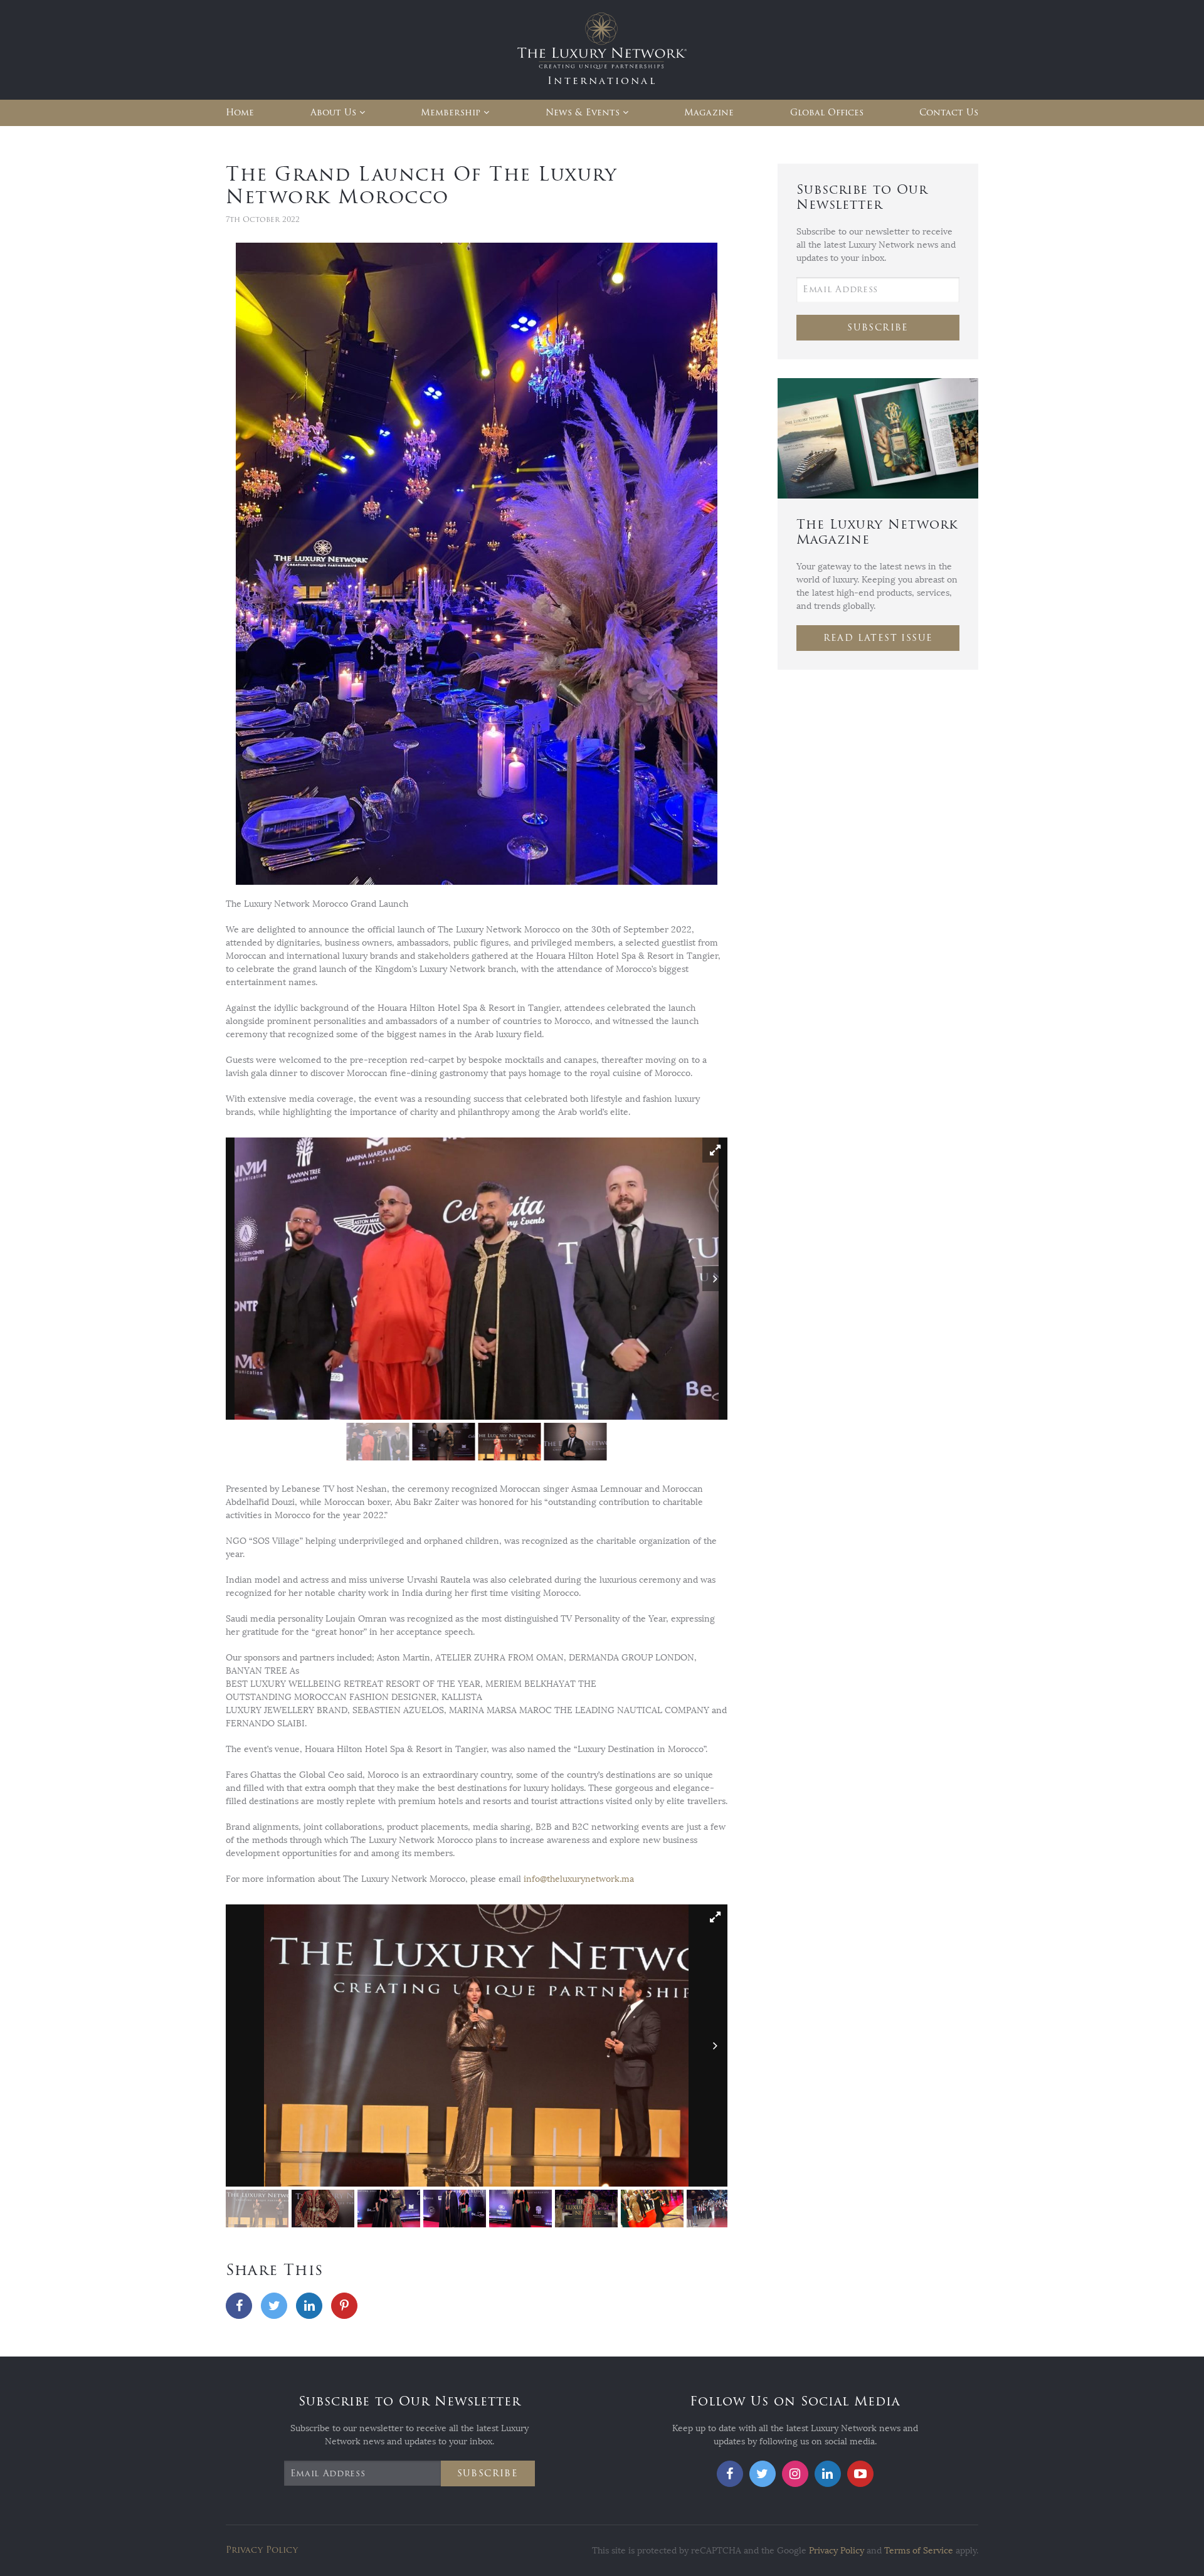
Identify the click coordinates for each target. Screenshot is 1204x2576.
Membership (451, 113)
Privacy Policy (262, 2550)
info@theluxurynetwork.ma (579, 1879)
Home (240, 113)
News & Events (583, 113)
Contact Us (949, 113)
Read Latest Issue (878, 638)
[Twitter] (274, 2306)
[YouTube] (860, 2474)
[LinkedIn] (309, 2306)
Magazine (709, 113)
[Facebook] (239, 2306)
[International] (602, 49)
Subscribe (878, 328)
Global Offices (827, 113)
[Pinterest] (344, 2306)
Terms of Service (919, 2551)
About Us (333, 113)
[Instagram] (795, 2474)
